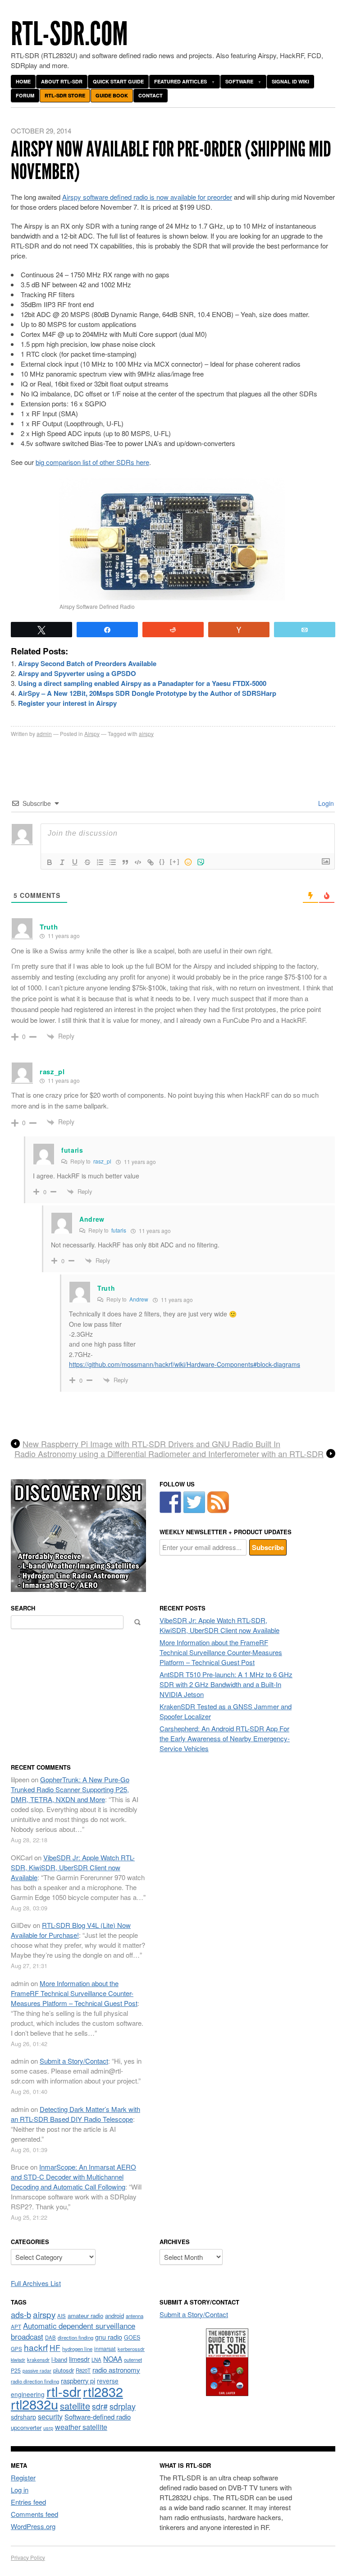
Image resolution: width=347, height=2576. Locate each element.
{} (162, 862)
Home (23, 81)
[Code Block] (138, 862)
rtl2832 (103, 2391)
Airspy (92, 734)
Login (325, 803)
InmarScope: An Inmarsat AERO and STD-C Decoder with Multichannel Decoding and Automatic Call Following (73, 2177)
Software (239, 81)
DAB (50, 2337)
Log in (20, 2490)
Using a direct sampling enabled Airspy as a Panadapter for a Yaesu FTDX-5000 (142, 683)
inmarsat (105, 2349)
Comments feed (34, 2514)
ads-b (21, 2314)
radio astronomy (116, 2370)
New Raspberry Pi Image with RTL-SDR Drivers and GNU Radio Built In (151, 1444)
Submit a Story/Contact (74, 2061)
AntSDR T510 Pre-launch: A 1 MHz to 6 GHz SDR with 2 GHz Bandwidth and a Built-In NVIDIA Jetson (226, 1684)
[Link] (151, 862)
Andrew (139, 1299)
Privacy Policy (28, 2557)
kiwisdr (18, 2360)
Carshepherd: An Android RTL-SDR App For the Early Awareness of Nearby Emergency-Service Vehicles (225, 1738)
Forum (25, 95)
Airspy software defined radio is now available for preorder (147, 197)
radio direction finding (35, 2381)
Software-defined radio (98, 2417)
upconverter (26, 2427)
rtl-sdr (64, 2391)
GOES (132, 2337)
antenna (135, 2316)
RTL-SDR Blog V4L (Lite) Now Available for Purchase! (71, 1930)
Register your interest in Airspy (67, 703)
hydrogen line (77, 2349)
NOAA (113, 2359)
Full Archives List (36, 2283)
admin (44, 734)
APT (16, 2326)
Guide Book (112, 95)
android (114, 2316)
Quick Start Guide (118, 81)
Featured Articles (180, 81)
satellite (75, 2406)
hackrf (36, 2347)
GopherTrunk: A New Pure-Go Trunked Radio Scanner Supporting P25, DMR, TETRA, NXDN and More (70, 1789)
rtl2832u (34, 2404)
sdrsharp (23, 2417)
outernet (133, 2360)
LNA (96, 2360)
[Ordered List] (100, 862)
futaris (119, 1230)
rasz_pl (52, 1072)
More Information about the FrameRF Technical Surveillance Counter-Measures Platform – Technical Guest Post (221, 1652)
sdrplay (123, 2406)
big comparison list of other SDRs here (92, 462)
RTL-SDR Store (65, 95)
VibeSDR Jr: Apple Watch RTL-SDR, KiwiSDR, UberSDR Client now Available (219, 1625)
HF (55, 2348)
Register (23, 2477)
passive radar (37, 2371)
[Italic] (62, 862)
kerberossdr (131, 2349)
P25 (16, 2370)
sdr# (100, 2406)
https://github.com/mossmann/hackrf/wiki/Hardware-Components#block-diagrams (185, 1364)
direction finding (75, 2337)
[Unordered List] (113, 862)
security (50, 2417)
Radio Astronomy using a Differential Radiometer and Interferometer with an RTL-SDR (169, 1454)
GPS (16, 2349)
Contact (151, 95)
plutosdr (64, 2370)
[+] (175, 862)
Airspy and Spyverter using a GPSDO (77, 673)
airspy (146, 734)
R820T (83, 2370)
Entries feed (28, 2502)
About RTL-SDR (62, 81)
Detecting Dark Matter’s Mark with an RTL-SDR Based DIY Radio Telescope (75, 2114)
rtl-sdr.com (69, 34)
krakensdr (38, 2360)
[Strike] (87, 862)
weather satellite (81, 2427)
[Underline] (75, 862)
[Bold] (50, 862)
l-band (59, 2359)
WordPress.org (33, 2526)
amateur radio (85, 2316)
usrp (48, 2428)
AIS (62, 2316)
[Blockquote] (125, 862)
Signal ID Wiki (290, 81)
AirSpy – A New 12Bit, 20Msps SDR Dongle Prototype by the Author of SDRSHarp (147, 693)
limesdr (79, 2359)
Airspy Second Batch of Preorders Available (87, 663)
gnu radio (109, 2337)
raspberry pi (78, 2380)
